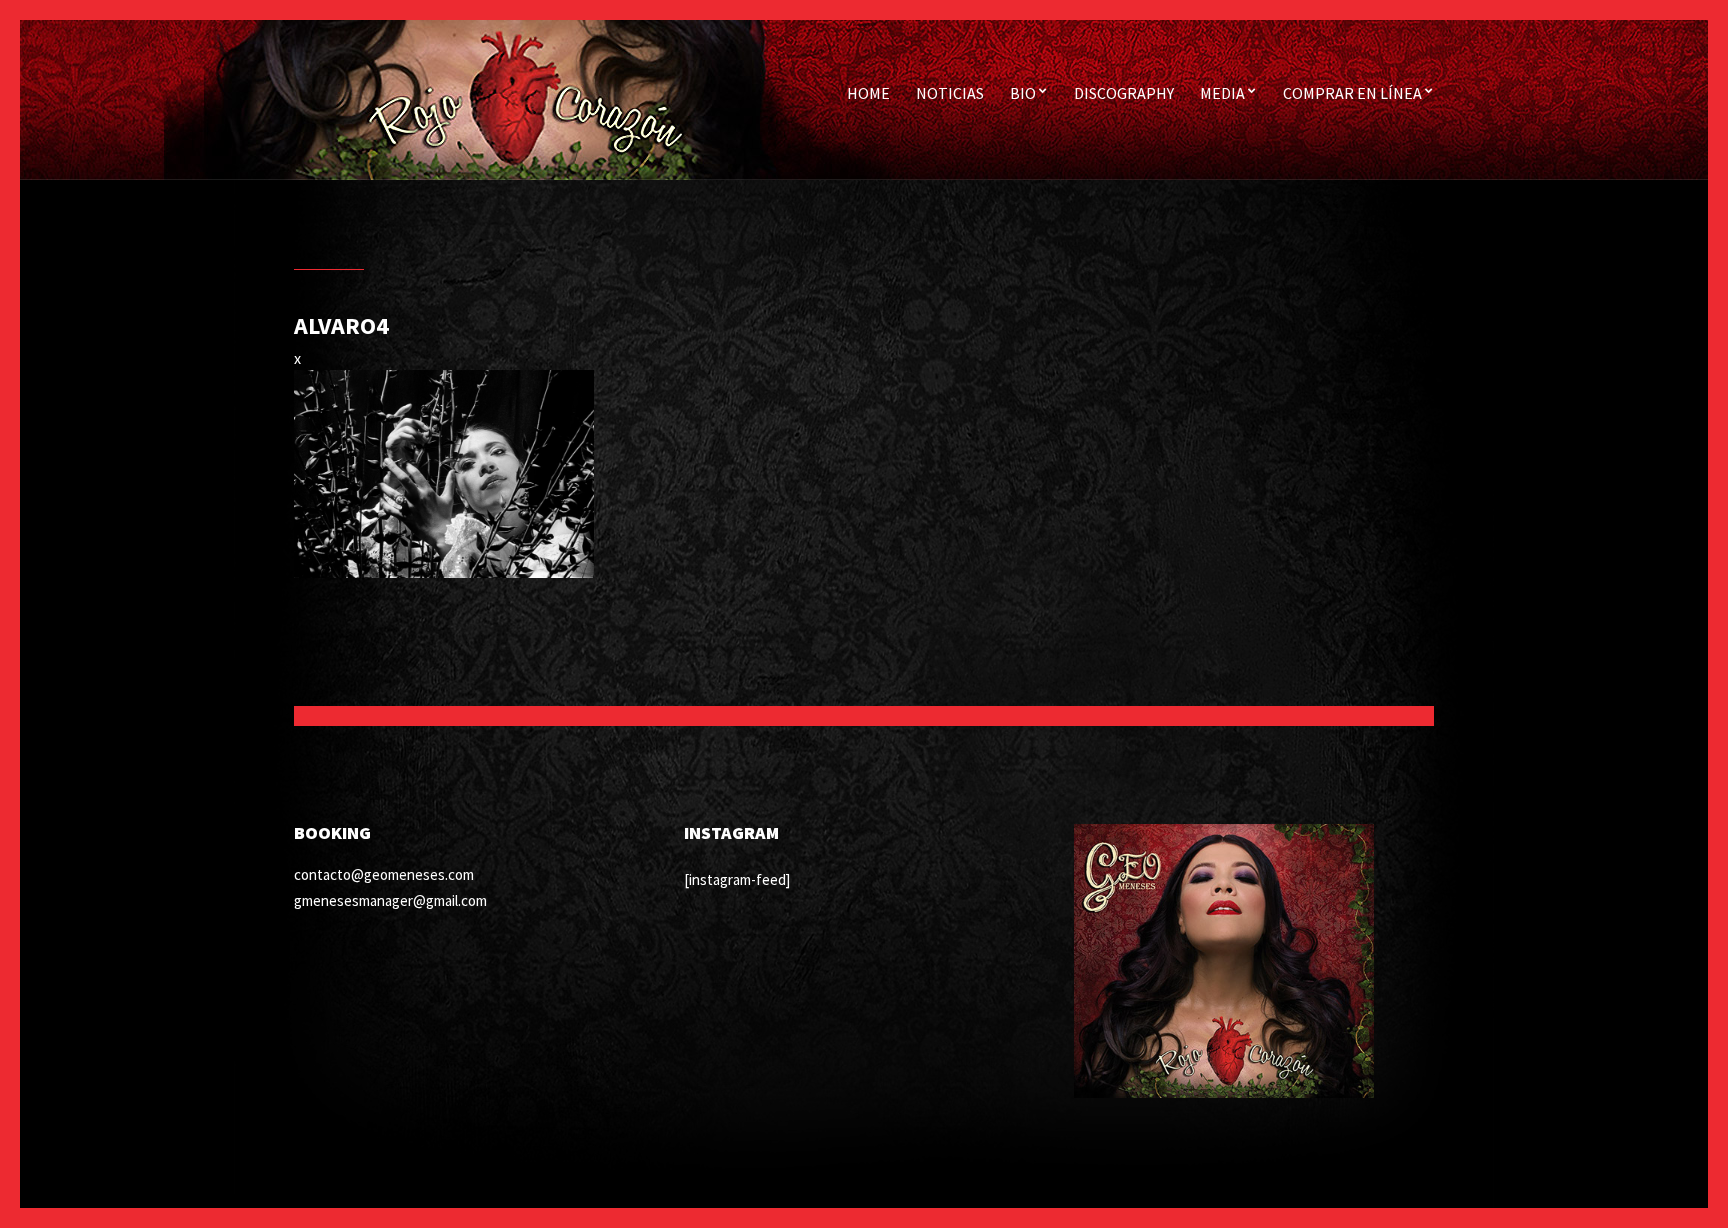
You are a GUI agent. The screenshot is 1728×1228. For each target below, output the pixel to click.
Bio (1023, 93)
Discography (1124, 93)
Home (868, 93)
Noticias (950, 93)
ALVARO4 (341, 325)
